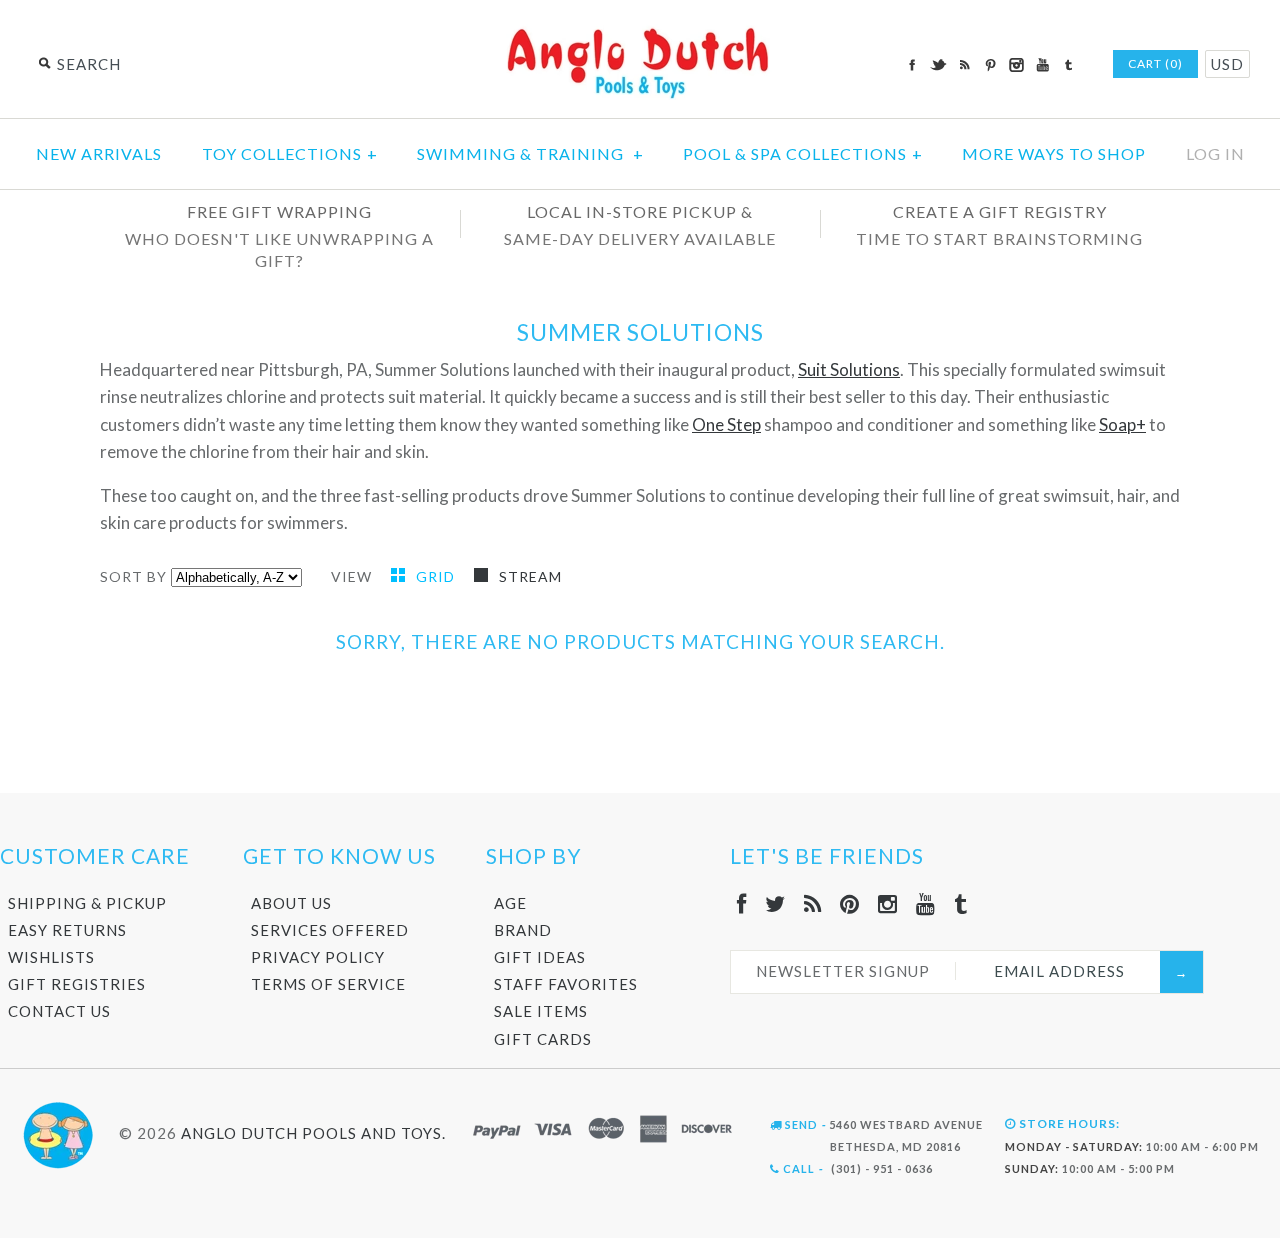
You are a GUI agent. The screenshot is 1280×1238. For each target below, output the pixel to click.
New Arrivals (99, 153)
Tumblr (1068, 65)
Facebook (912, 65)
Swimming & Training (530, 153)
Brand (523, 930)
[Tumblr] (961, 903)
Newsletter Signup (843, 971)
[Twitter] (775, 903)
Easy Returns (67, 930)
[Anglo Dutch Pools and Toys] (640, 31)
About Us (291, 903)
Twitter (938, 65)
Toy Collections (290, 153)
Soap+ (1122, 424)
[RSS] (813, 903)
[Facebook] (742, 903)
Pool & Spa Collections (803, 153)
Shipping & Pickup (87, 903)
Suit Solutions (849, 369)
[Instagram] (888, 903)
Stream (530, 576)
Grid (437, 576)
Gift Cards (543, 1039)
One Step (726, 424)
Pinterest (990, 65)
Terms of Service (328, 984)
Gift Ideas (540, 957)
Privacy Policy (318, 957)
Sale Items (541, 1011)
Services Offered (330, 930)
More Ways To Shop (1054, 153)
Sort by (133, 576)
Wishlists (51, 957)
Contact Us (59, 1011)
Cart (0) (1155, 63)
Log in (1215, 153)
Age (510, 903)
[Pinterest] (850, 903)
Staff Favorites (566, 984)
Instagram (1016, 65)
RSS (964, 65)
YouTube (1042, 65)
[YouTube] (926, 903)
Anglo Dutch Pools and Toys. (313, 1133)
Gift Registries (77, 984)
